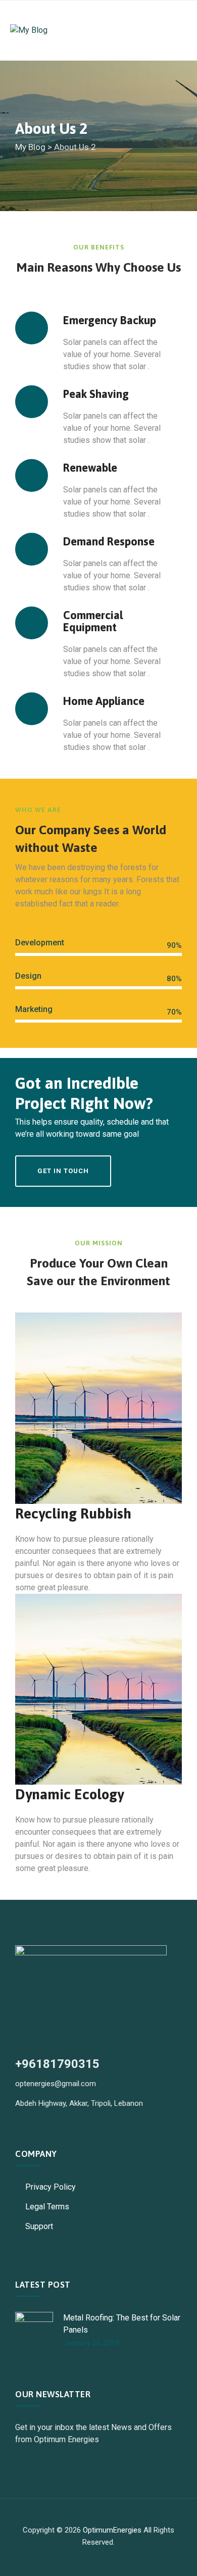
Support (39, 2226)
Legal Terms (47, 2207)
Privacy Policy (51, 2187)
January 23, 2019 (91, 2343)
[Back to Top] (176, 2560)
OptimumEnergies (112, 2530)
